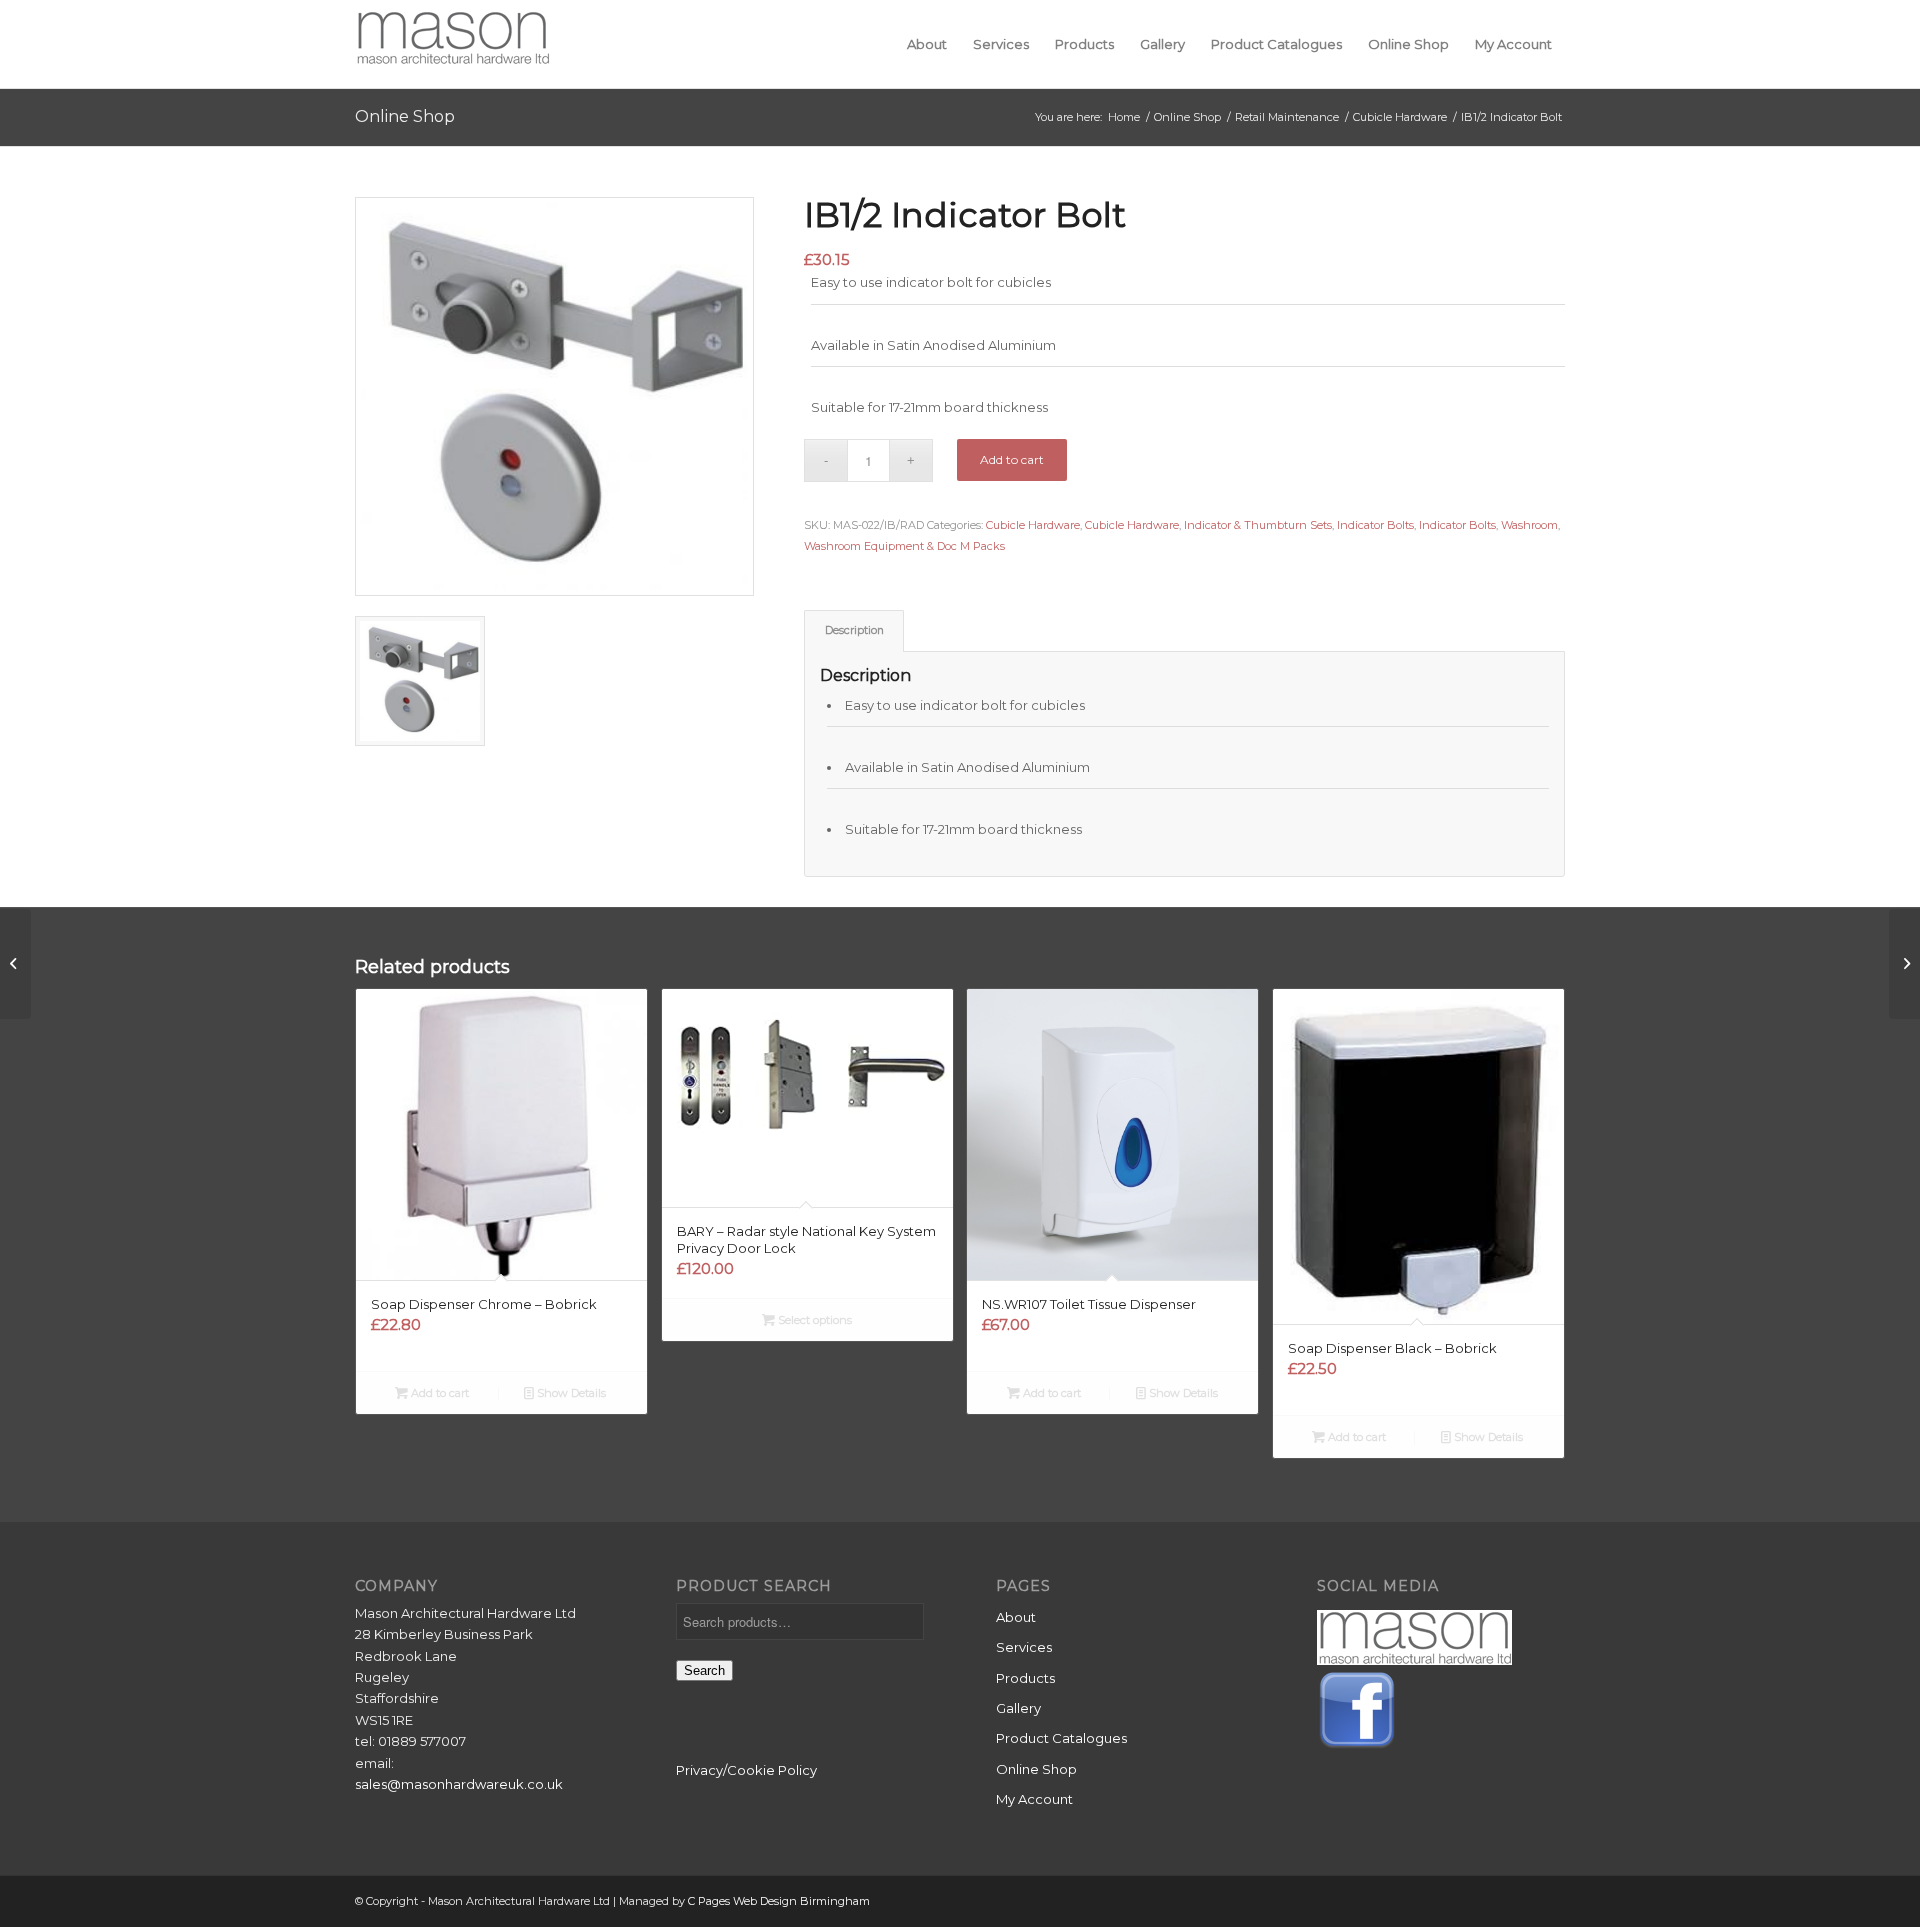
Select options (813, 1320)
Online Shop (405, 116)
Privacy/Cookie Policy (746, 1770)
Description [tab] (854, 630)
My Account (1034, 1799)
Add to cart (1012, 459)
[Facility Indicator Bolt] (15, 964)
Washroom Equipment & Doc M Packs (904, 546)
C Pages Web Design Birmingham (779, 1901)
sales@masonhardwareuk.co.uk (459, 1784)
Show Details (570, 1393)
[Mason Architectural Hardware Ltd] (452, 44)
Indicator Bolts (1375, 525)
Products (1025, 1678)
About (1016, 1617)
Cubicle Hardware (1033, 525)
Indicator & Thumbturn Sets (1258, 525)
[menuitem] (927, 44)
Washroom (1529, 525)
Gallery (1018, 1708)
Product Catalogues (1061, 1738)
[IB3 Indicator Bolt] (1904, 964)
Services (1024, 1647)
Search (704, 1670)
